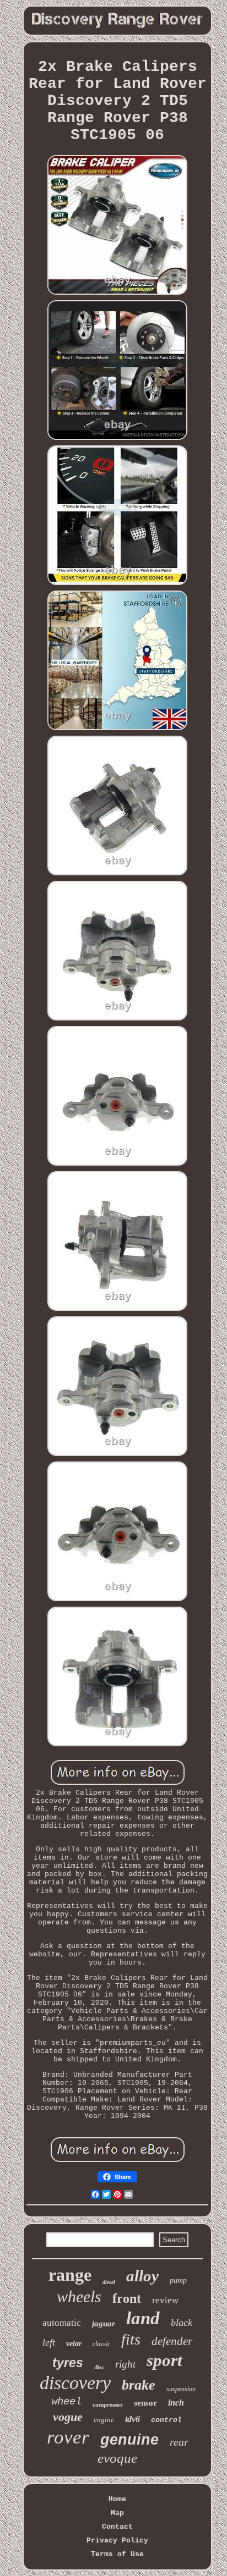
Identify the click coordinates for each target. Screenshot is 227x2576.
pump (178, 2280)
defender (172, 2341)
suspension (181, 2389)
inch (176, 2403)
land (143, 2318)
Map (117, 2513)
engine (104, 2420)
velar (74, 2344)
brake (139, 2385)
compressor (108, 2404)
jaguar (104, 2324)
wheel (66, 2402)
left (49, 2342)
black (182, 2323)
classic (101, 2344)
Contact (117, 2527)
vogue (68, 2417)
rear (179, 2442)
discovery (75, 2383)
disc (99, 2367)
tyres (68, 2363)
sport (164, 2360)
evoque (117, 2458)
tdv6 (133, 2419)
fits (131, 2339)
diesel (109, 2282)
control (166, 2420)
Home (117, 2499)
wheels (79, 2296)
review (165, 2300)
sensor (145, 2403)
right (125, 2364)
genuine (129, 2440)
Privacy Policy (117, 2541)
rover (68, 2437)
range (70, 2275)
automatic (62, 2323)
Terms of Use (117, 2554)
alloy (142, 2276)
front (127, 2298)
